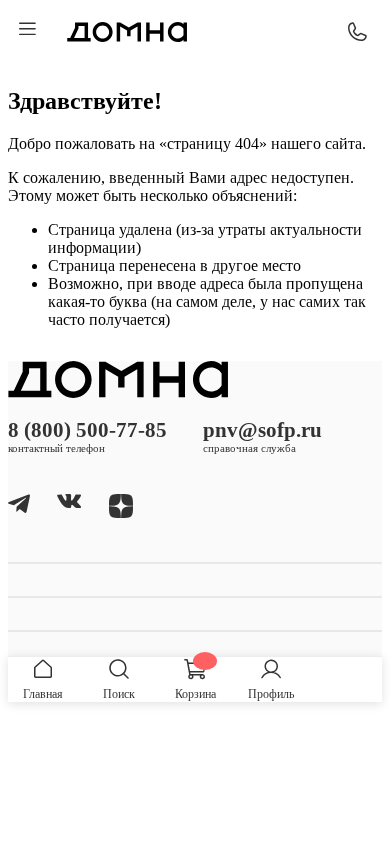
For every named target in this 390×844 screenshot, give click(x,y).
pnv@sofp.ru (262, 429)
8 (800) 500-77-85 (87, 429)
